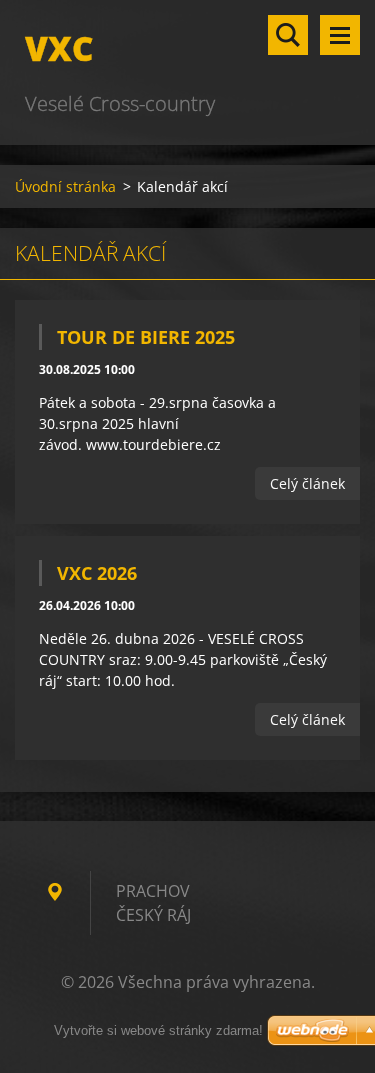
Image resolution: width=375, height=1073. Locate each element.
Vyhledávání (288, 35)
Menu (340, 35)
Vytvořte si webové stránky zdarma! (158, 1030)
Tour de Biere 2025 (146, 337)
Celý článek (307, 483)
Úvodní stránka (65, 186)
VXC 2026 (97, 573)
